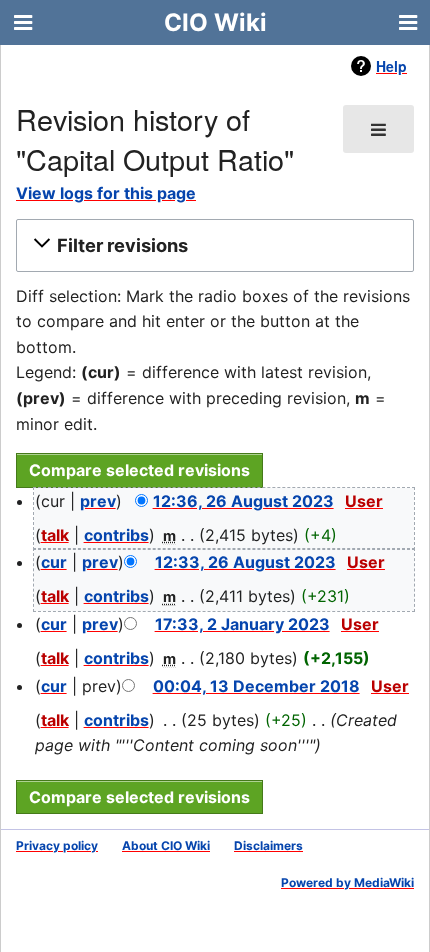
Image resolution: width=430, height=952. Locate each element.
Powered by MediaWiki (347, 882)
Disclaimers (268, 845)
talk (55, 535)
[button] (212, 245)
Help (391, 66)
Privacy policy (57, 845)
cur (54, 562)
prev (98, 501)
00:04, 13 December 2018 (256, 686)
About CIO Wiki (166, 845)
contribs (116, 535)
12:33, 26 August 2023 (245, 562)
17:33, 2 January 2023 (242, 624)
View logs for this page (106, 193)
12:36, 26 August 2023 (243, 501)
